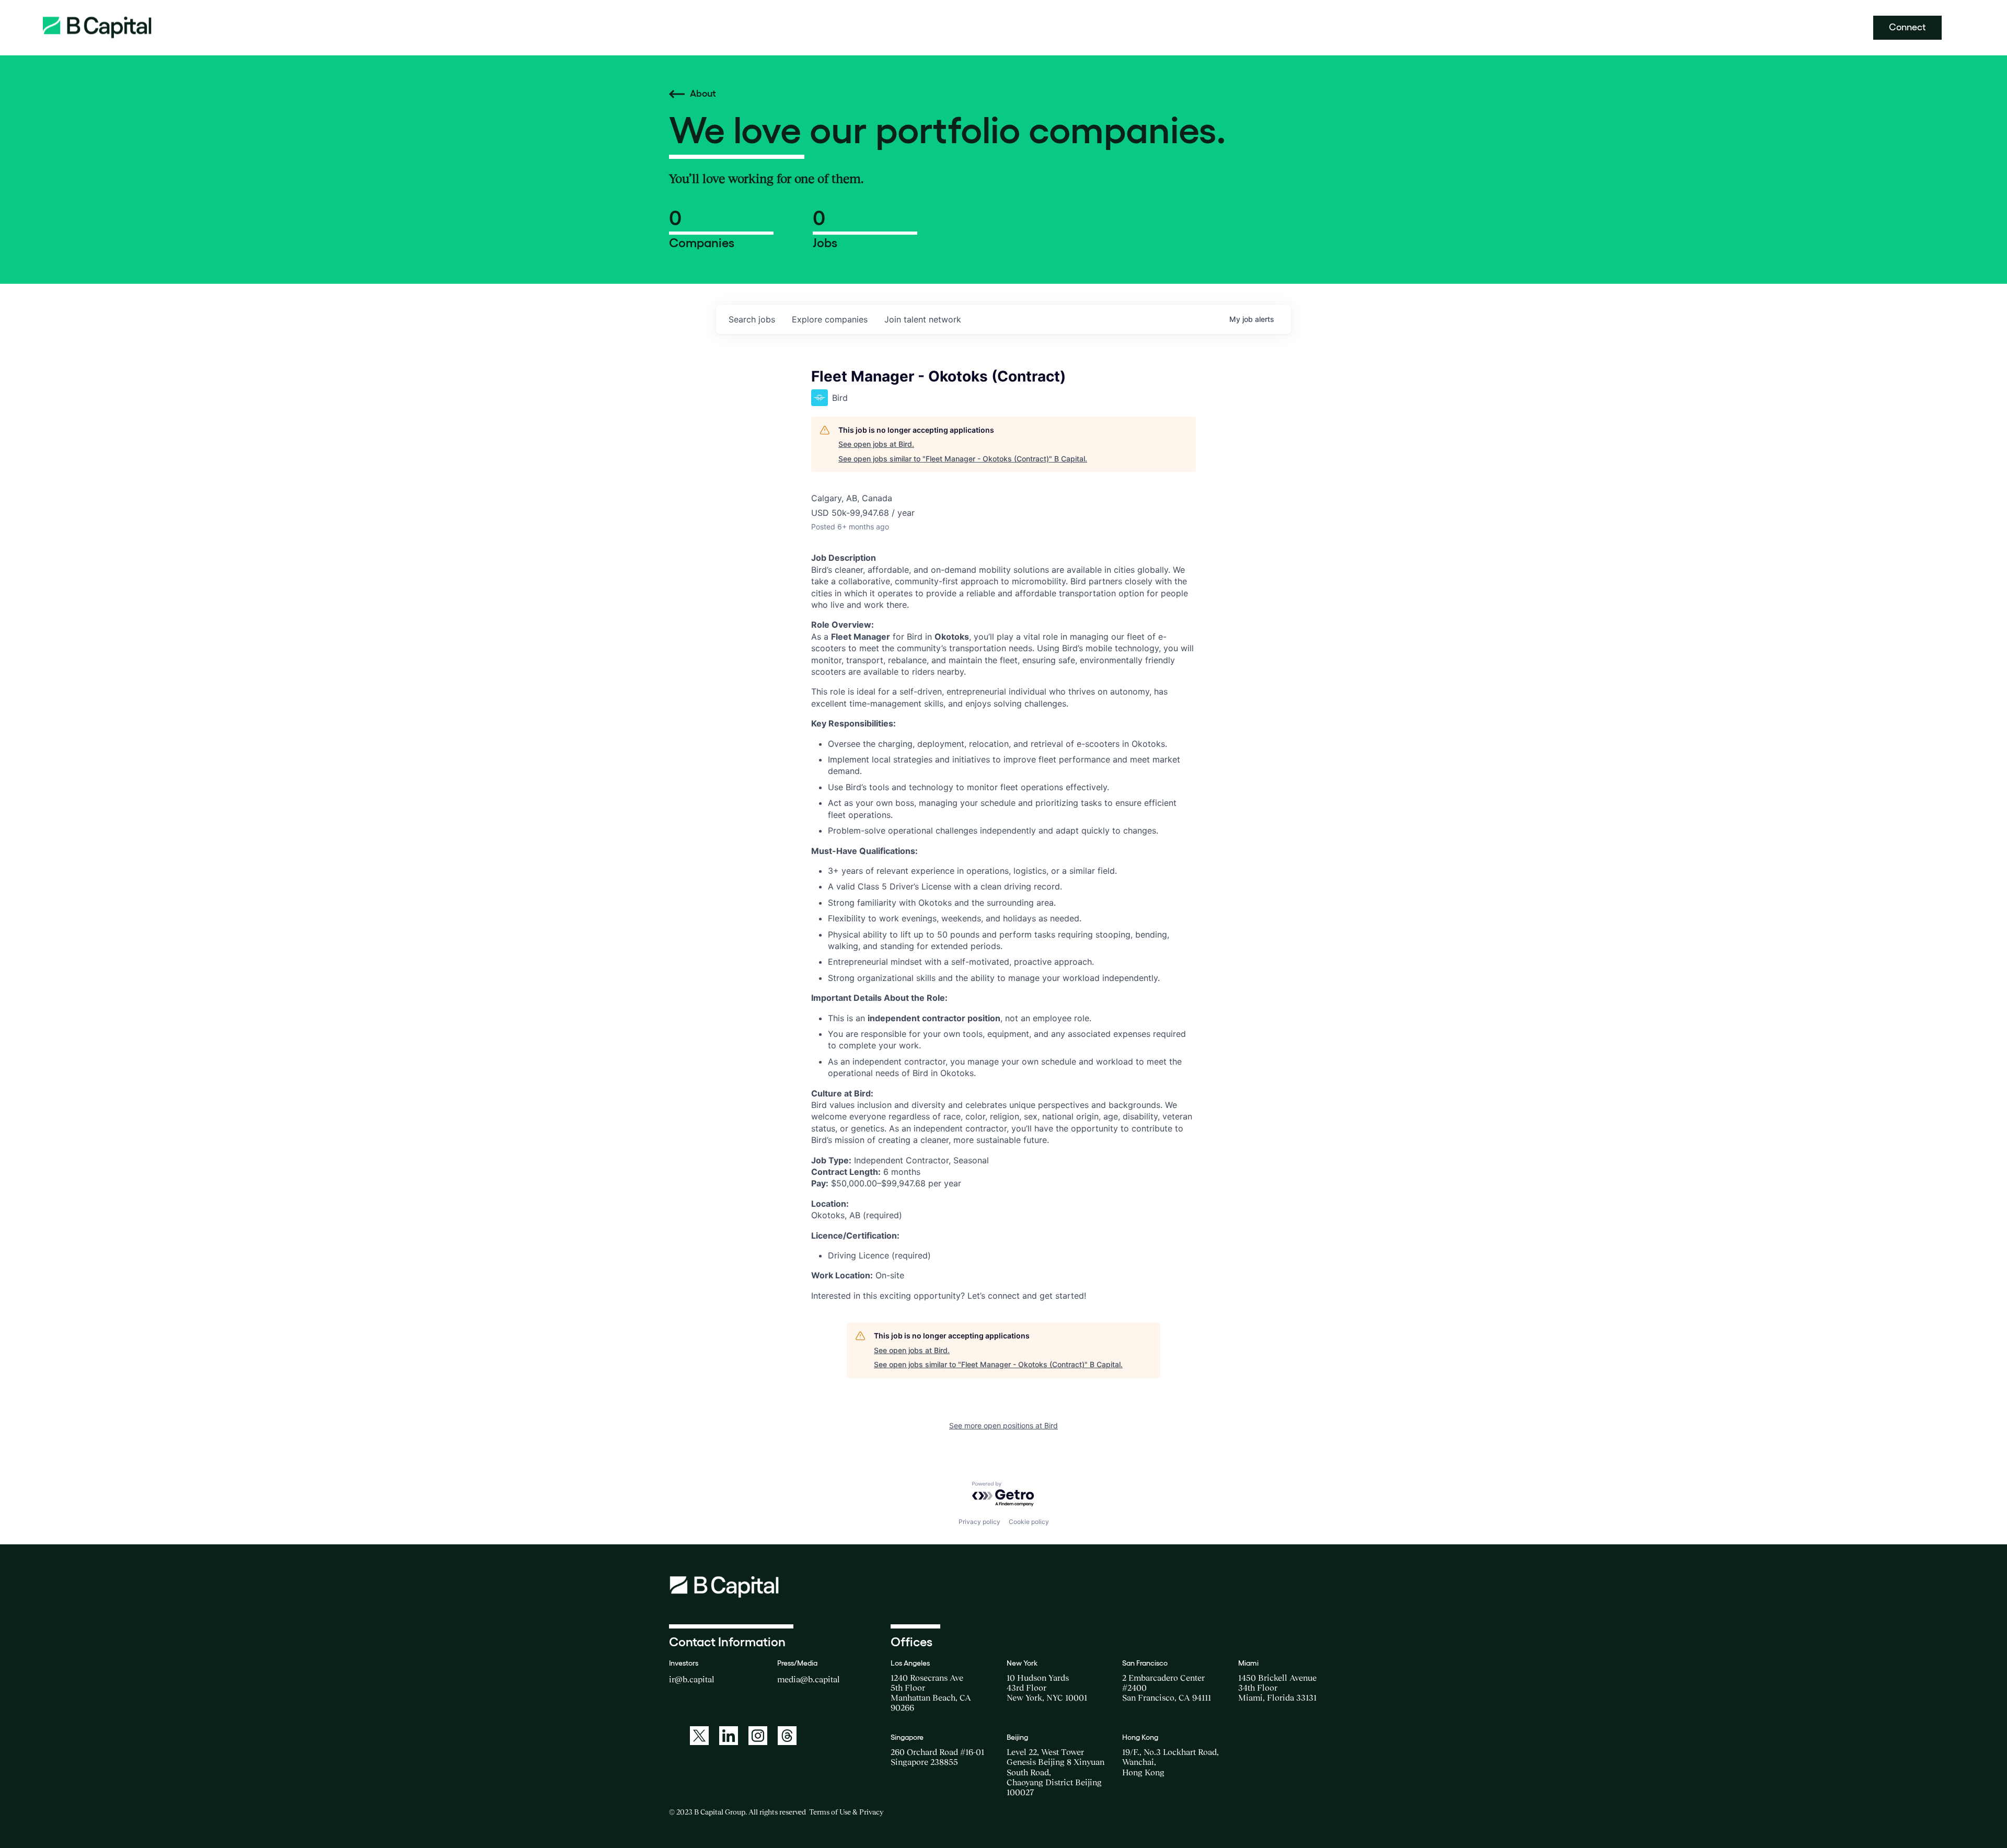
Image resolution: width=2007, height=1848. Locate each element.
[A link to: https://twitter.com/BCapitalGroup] (699, 1736)
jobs (752, 319)
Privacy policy (979, 1522)
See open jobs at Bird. (876, 444)
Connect (1907, 27)
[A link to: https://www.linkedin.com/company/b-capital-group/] (729, 1736)
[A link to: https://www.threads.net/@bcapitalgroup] (787, 1736)
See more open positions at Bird (1004, 1425)
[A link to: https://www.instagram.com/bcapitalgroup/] (758, 1736)
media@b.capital (809, 1679)
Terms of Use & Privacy (846, 1812)
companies (830, 319)
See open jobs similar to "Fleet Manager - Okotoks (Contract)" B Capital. (963, 459)
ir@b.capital (692, 1679)
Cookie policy (1029, 1522)
